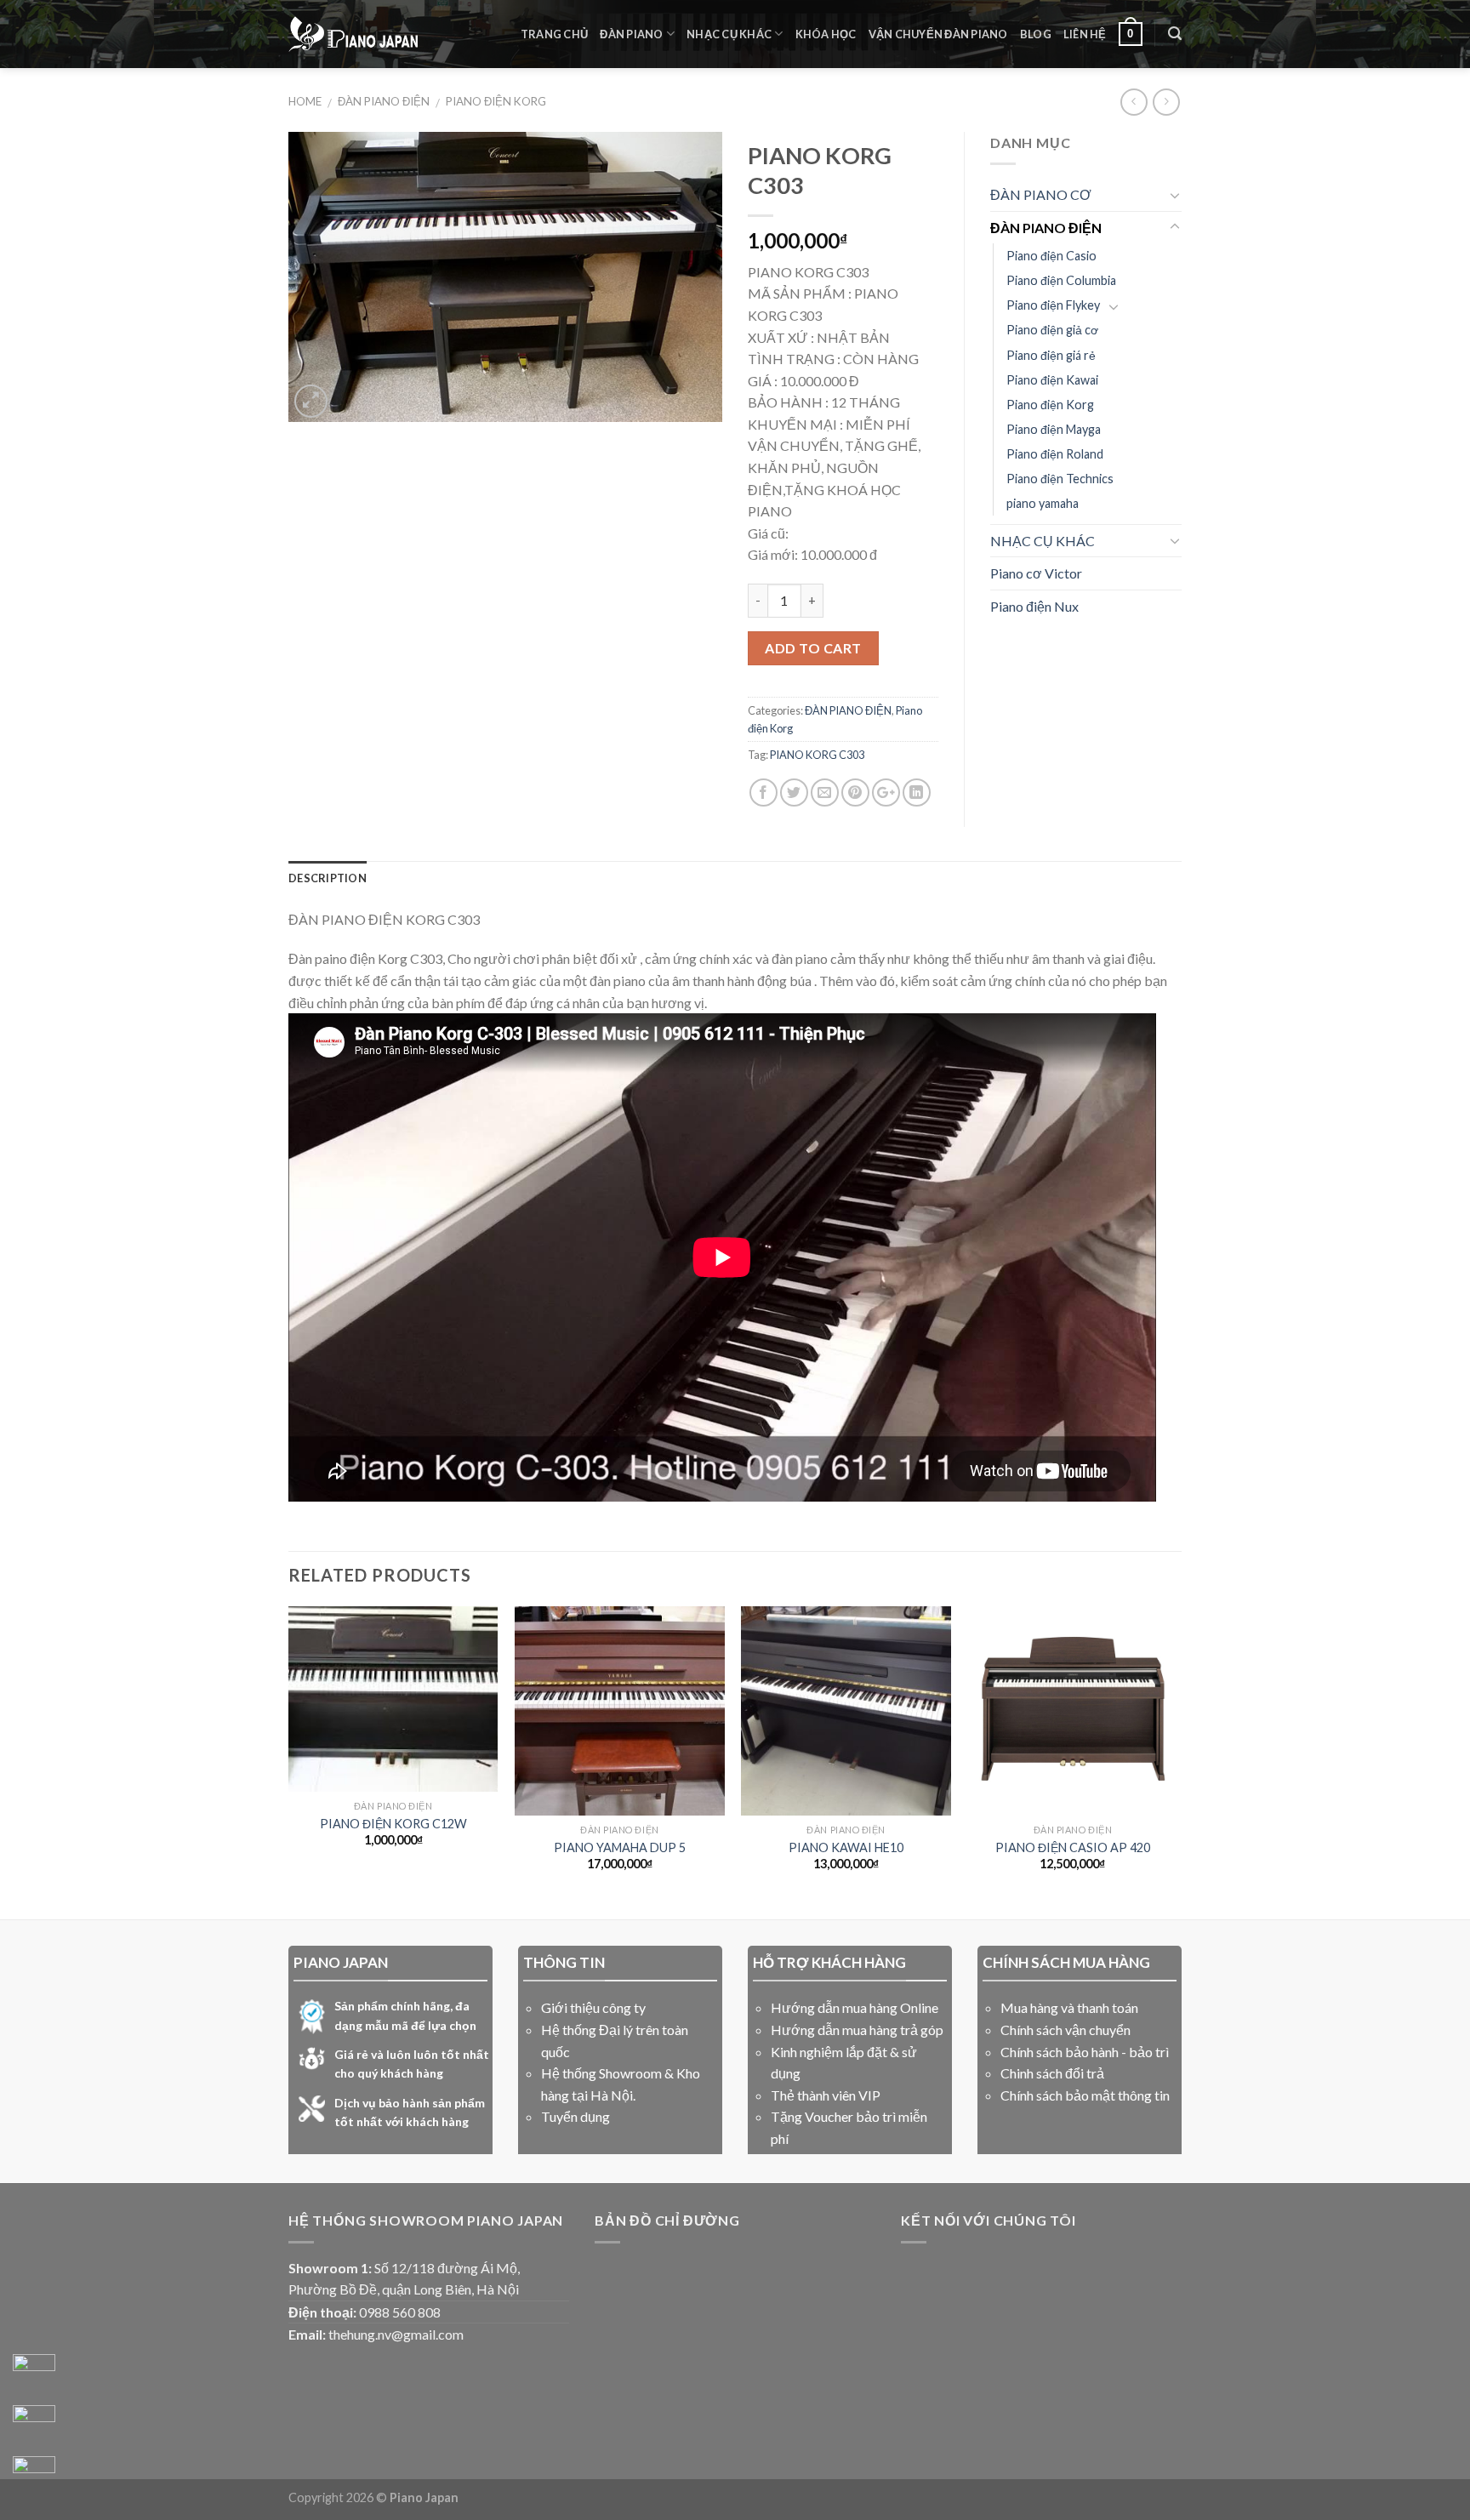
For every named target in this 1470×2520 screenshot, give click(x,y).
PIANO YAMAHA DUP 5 (620, 1847)
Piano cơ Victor (1036, 573)
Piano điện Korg (496, 101)
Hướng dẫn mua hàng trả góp (857, 2030)
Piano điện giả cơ (1052, 330)
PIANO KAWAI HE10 (846, 1847)
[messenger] (34, 2375)
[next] (1177, 1761)
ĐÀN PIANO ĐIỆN (384, 101)
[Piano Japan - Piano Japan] (353, 34)
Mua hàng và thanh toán (1069, 2007)
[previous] (289, 1761)
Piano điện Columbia (1061, 280)
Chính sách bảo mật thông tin (1085, 2095)
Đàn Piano (631, 34)
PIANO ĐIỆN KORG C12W (393, 1824)
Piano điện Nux (1034, 606)
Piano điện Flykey (1053, 305)
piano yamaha (1043, 503)
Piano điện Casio (1051, 256)
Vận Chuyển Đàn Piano (938, 34)
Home (305, 101)
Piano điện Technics (1060, 479)
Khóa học (826, 34)
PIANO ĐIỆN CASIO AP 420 (1073, 1847)
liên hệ (1085, 34)
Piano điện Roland (1055, 454)
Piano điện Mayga (1054, 429)
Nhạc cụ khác (729, 34)
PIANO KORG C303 (817, 755)
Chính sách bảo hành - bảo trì (1085, 2052)
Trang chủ (554, 34)
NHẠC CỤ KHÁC (1043, 541)
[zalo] (34, 2426)
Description (328, 878)
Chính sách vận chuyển (1065, 2030)
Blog (1036, 34)
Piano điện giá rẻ (1051, 355)
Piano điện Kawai (1052, 380)
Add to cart (813, 648)
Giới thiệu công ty (593, 2007)
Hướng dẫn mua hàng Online (855, 2007)
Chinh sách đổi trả (1052, 2073)
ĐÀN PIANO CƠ (1041, 194)
